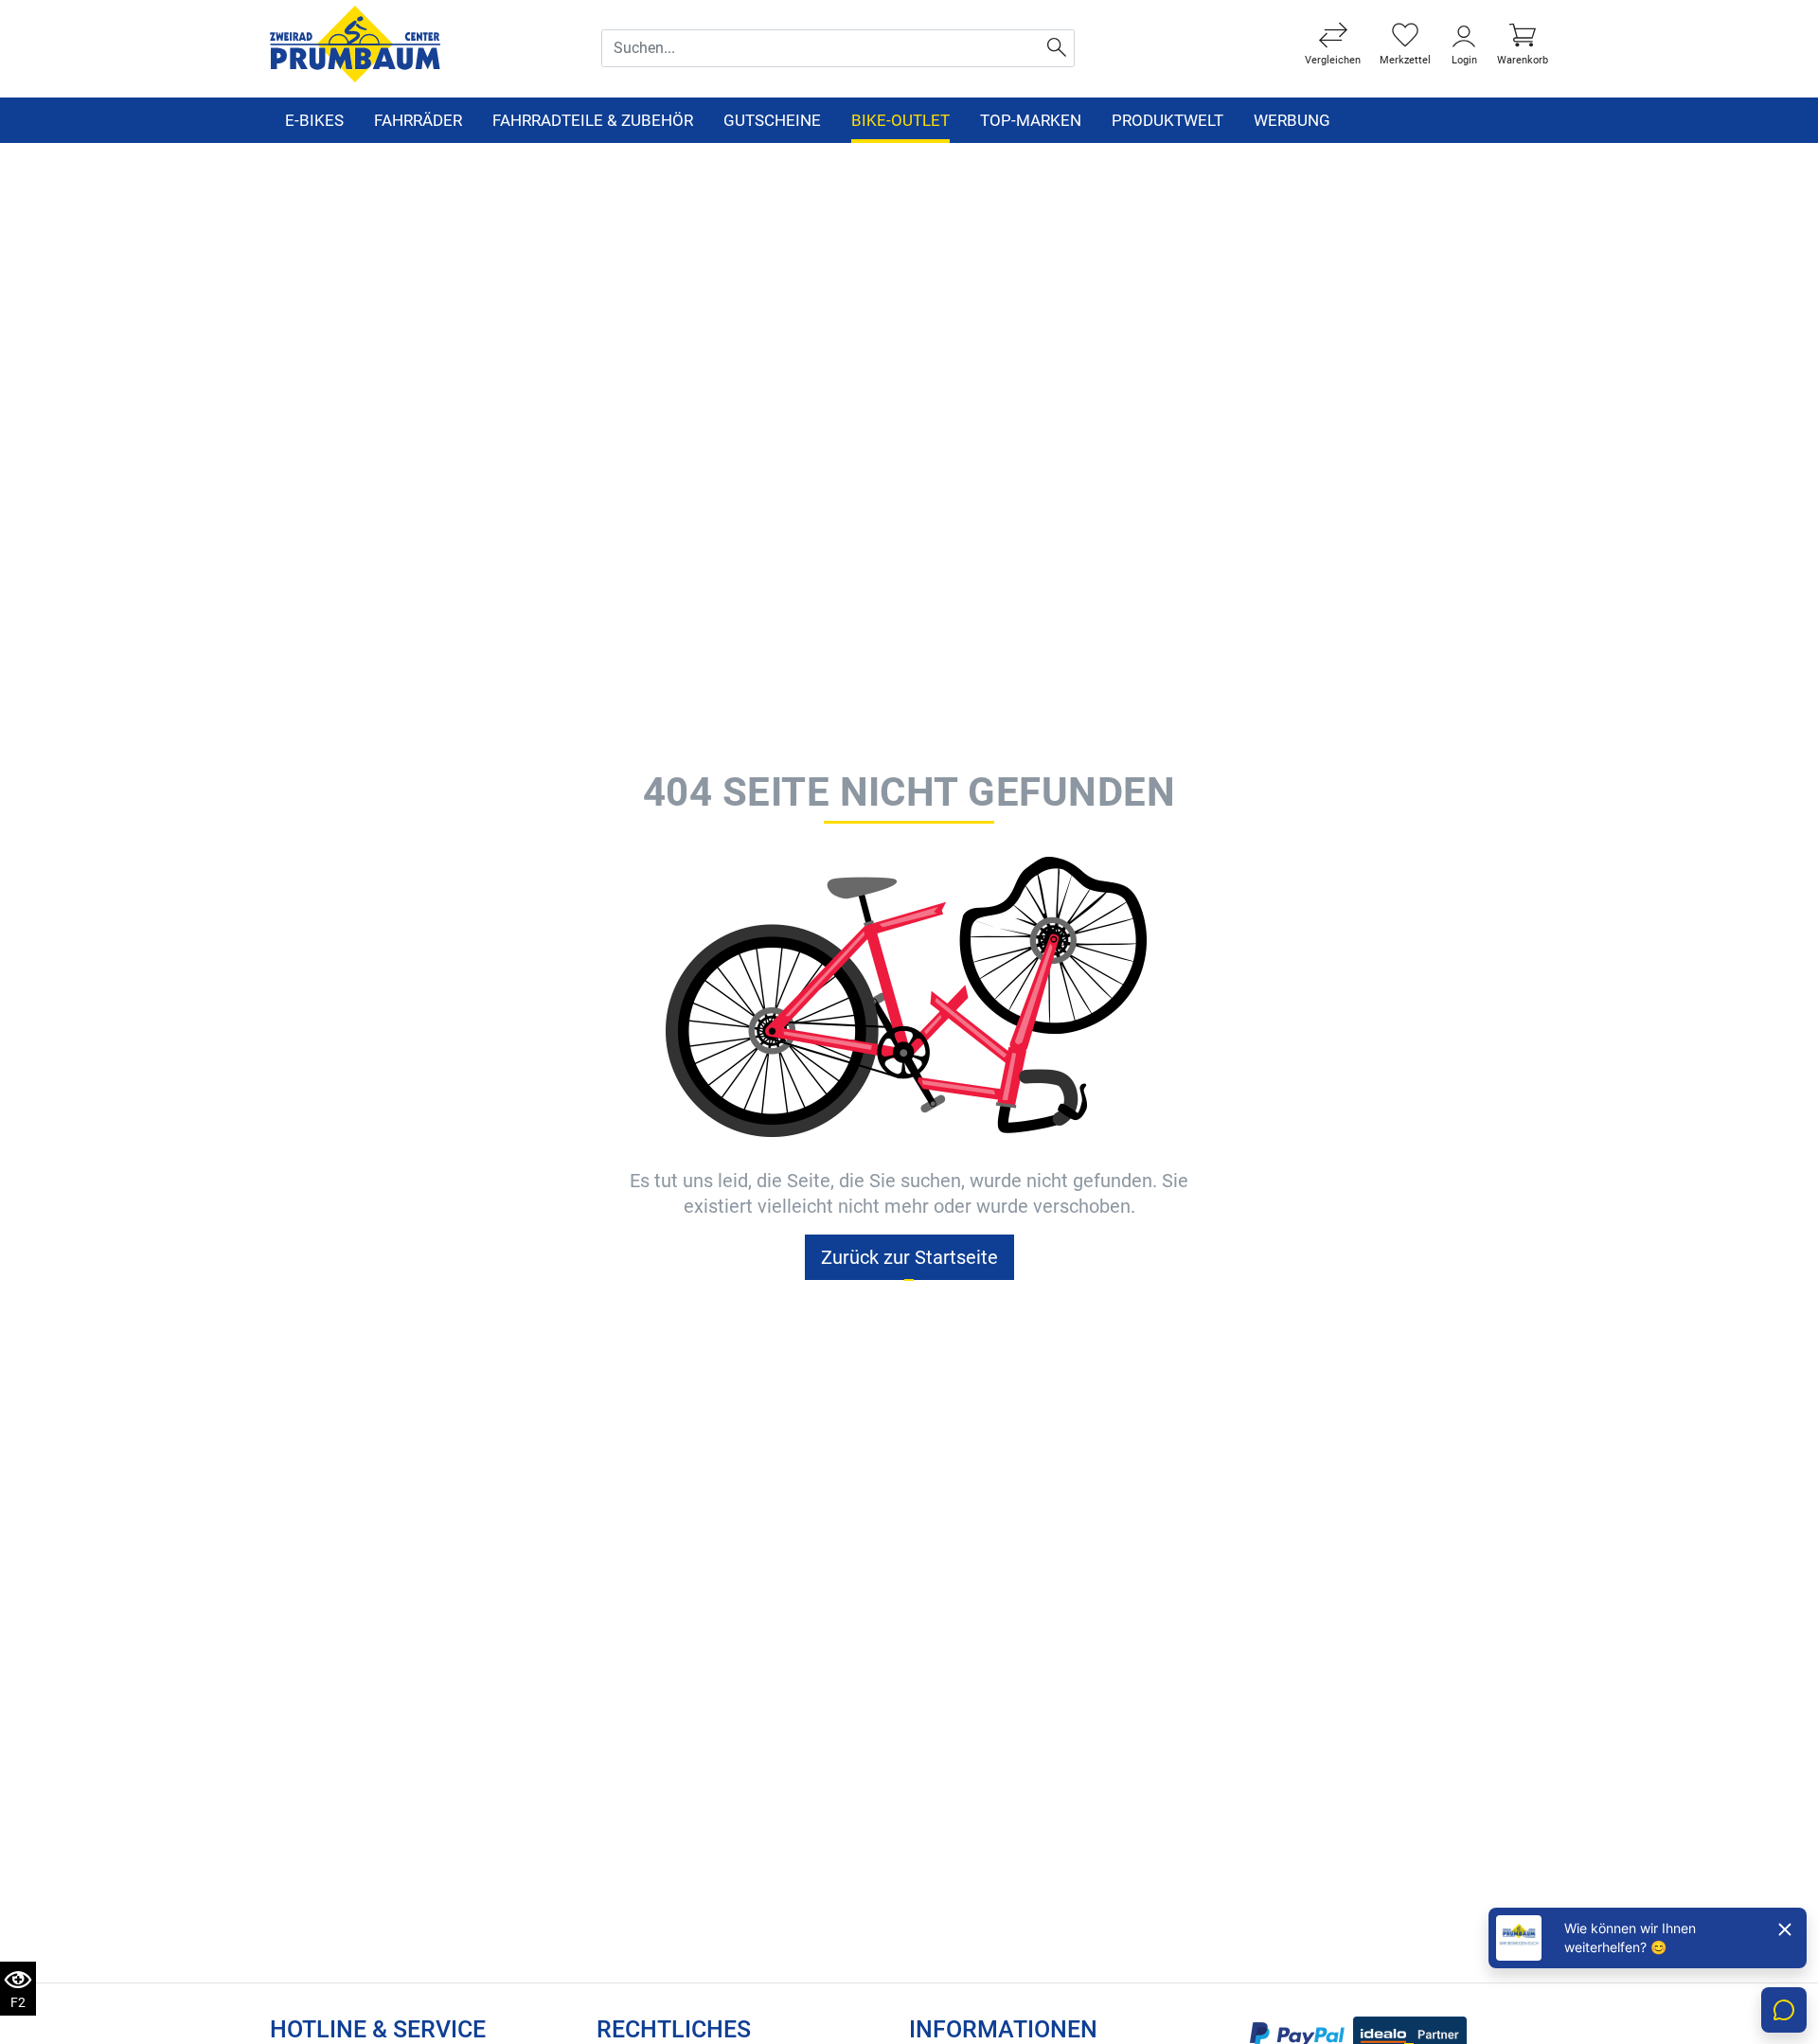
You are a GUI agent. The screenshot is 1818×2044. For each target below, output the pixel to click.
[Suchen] (1057, 48)
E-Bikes (314, 120)
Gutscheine (772, 120)
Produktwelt (1167, 120)
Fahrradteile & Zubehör (593, 120)
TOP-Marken (1031, 120)
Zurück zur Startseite (909, 1257)
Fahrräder (418, 120)
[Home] (355, 43)
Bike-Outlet (900, 120)
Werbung (1292, 120)
